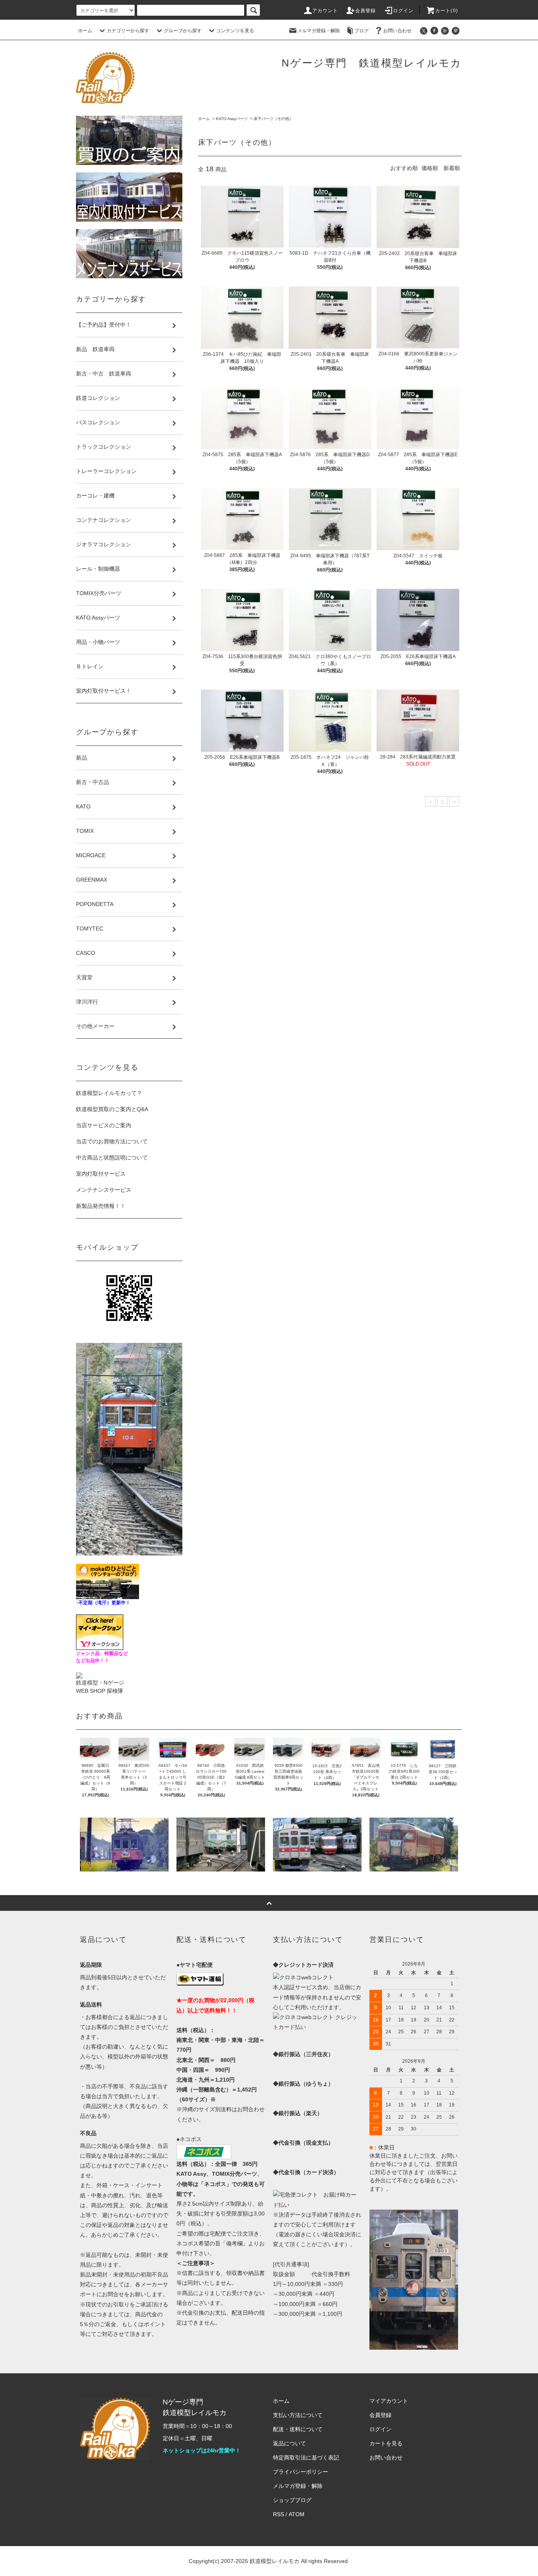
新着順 (452, 168)
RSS (278, 2514)
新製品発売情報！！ (101, 1206)
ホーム (85, 31)
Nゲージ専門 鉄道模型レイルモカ (372, 63)
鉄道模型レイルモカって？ (109, 1093)
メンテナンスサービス (104, 1190)
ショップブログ (292, 2500)
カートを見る (386, 2443)
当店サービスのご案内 (104, 1125)
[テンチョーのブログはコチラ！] (108, 1581)
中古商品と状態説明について (112, 1158)
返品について (289, 2443)
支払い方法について (298, 2415)
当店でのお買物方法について (112, 1141)
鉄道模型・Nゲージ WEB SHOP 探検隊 (100, 1687)
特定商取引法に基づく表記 (306, 2458)
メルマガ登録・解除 (319, 31)
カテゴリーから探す (128, 31)
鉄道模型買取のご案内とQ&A (112, 1109)
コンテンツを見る (235, 31)
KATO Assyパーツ (232, 119)
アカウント (325, 11)
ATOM (297, 2514)
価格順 (430, 168)
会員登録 (366, 11)
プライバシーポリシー (301, 2472)
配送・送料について (298, 2429)
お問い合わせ (397, 31)
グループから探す (183, 31)
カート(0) (447, 11)
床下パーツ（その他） (273, 119)
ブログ (362, 31)
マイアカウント (389, 2401)
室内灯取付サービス (101, 1174)
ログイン (403, 11)
